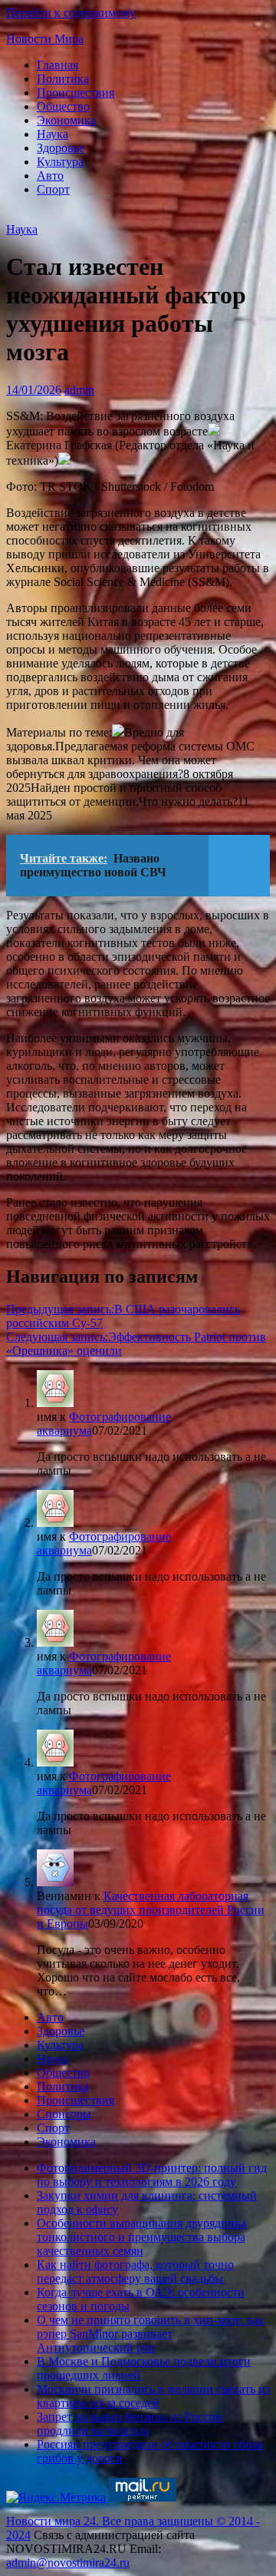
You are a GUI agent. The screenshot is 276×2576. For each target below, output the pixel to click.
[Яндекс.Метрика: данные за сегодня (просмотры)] (56, 2498)
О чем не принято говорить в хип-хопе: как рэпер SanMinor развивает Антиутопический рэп (151, 2334)
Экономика (66, 120)
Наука (53, 134)
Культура (60, 162)
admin (79, 390)
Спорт (53, 189)
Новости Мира (45, 39)
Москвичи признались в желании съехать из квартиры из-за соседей (153, 2396)
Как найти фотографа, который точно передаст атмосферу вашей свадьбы (135, 2271)
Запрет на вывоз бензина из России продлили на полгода (130, 2424)
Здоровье (61, 148)
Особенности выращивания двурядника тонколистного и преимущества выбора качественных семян (141, 2237)
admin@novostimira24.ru (68, 2563)
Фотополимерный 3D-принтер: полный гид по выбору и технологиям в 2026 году (152, 2175)
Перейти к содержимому (71, 13)
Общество (63, 106)
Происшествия (76, 93)
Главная (58, 65)
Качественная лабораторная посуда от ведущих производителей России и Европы (151, 1910)
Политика (63, 79)
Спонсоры (64, 2114)
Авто (50, 175)
